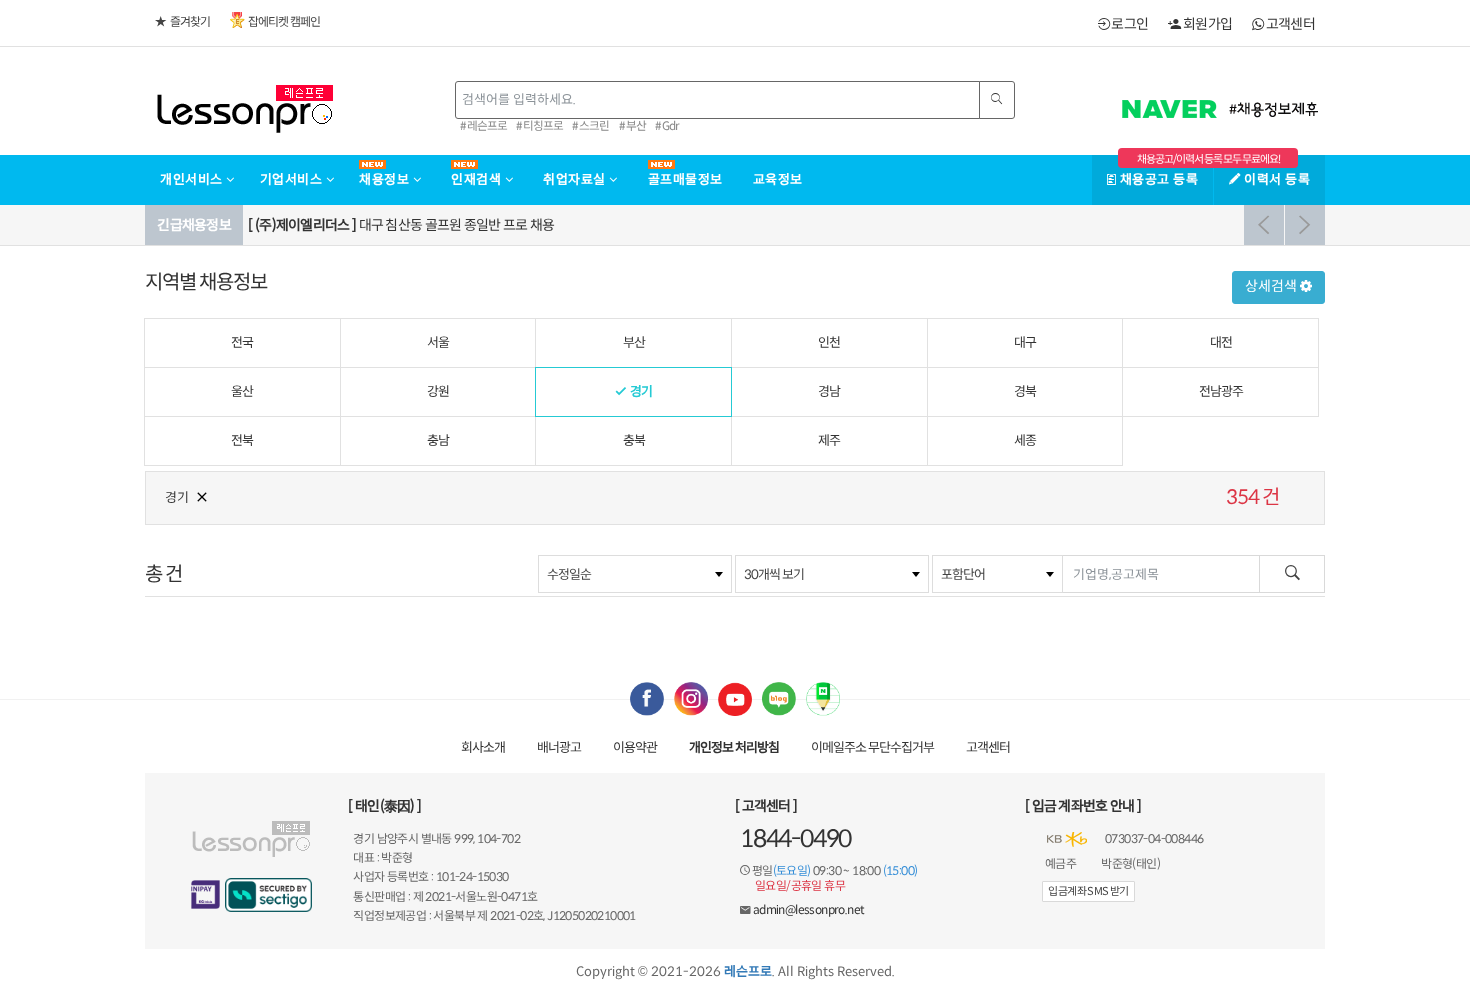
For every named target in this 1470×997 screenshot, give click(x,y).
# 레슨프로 (483, 126)
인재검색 (478, 179)
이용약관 (635, 747)
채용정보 (386, 179)
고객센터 (1289, 24)
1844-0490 (795, 839)
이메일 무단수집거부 (872, 747)
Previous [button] (1264, 225)
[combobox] (635, 574)
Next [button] (1305, 225)
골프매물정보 (685, 179)
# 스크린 (590, 126)
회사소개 (483, 747)
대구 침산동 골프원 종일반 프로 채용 (401, 225)
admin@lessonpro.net (809, 909)
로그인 (1128, 24)
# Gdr (667, 126)
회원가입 (1206, 24)
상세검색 (1272, 286)
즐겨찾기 (190, 21)
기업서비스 (293, 179)
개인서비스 (193, 179)
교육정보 (778, 179)
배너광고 (559, 747)
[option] (784, 225)
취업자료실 (576, 179)
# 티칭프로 (539, 126)
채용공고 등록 (1157, 179)
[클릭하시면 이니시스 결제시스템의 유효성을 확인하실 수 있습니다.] (205, 894)
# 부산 (632, 126)
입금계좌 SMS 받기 (1088, 891)
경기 (177, 497)
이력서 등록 (1275, 179)
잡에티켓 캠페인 (284, 21)
